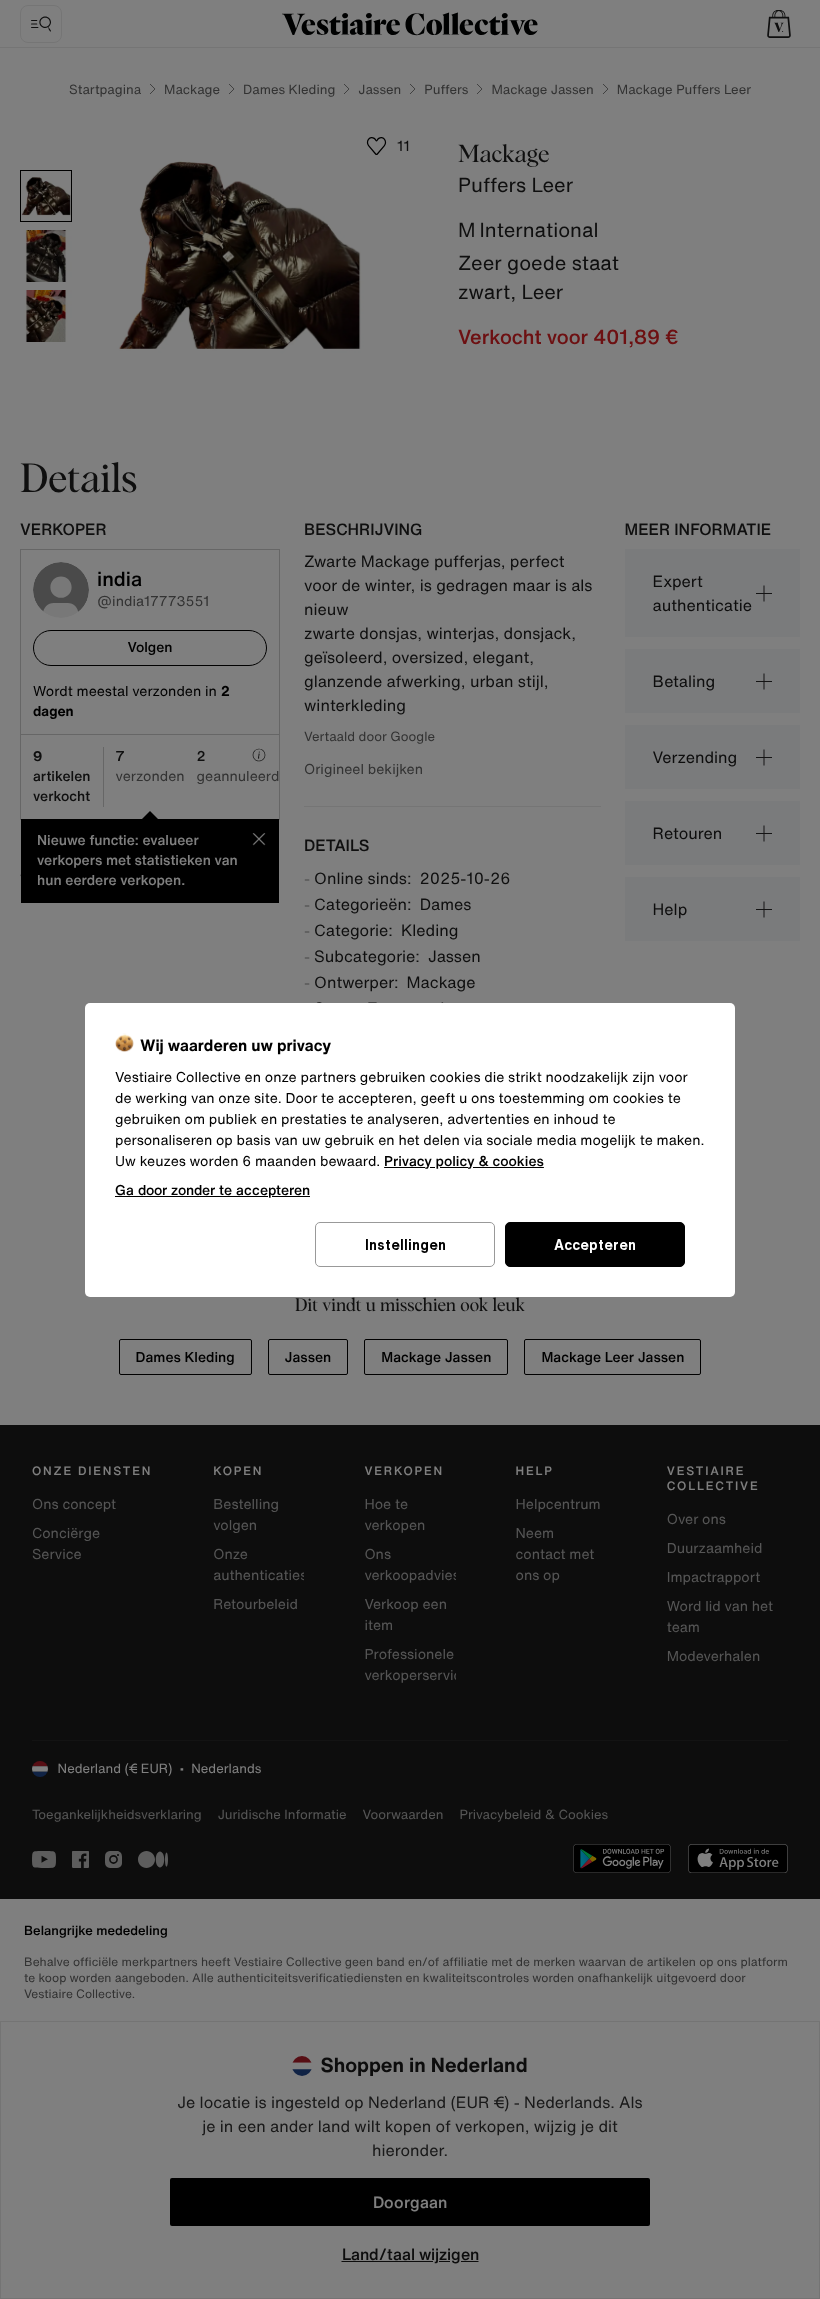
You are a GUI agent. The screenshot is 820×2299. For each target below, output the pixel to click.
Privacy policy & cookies (464, 1161)
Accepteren (595, 1244)
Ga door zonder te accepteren (212, 1189)
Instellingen (405, 1244)
